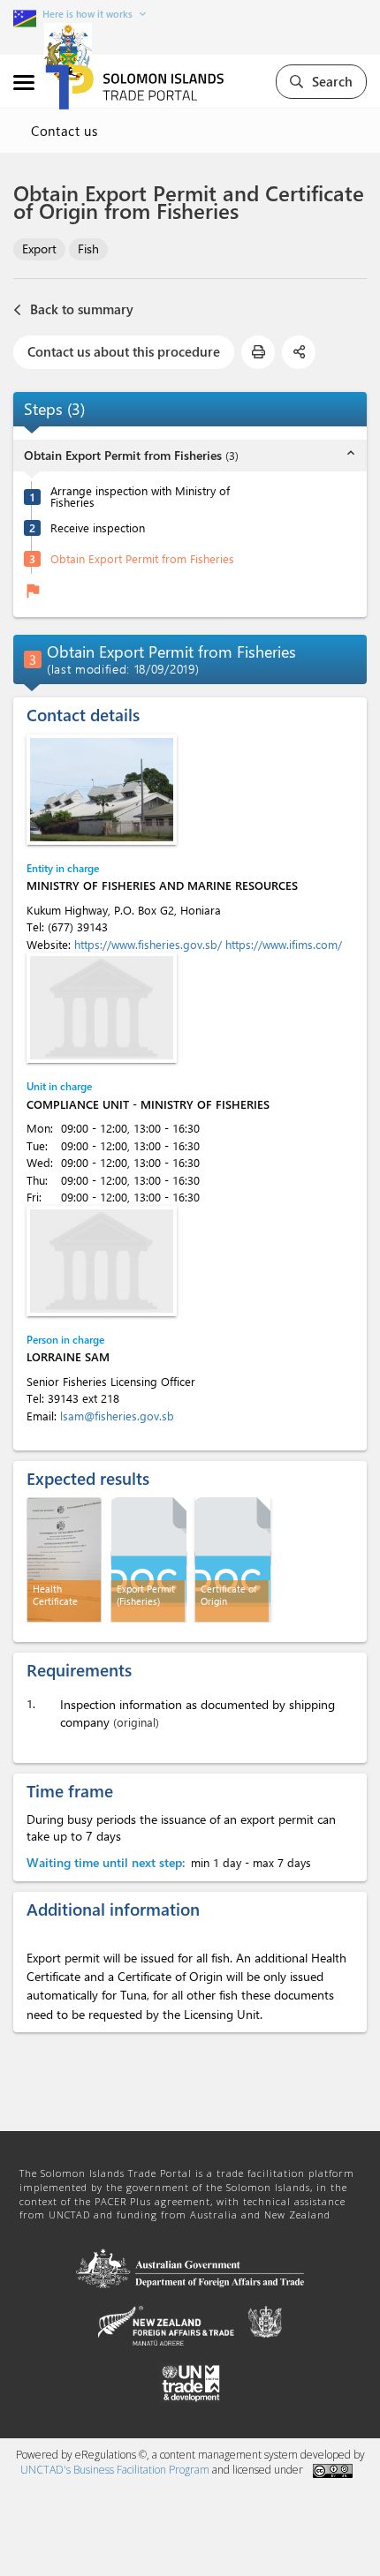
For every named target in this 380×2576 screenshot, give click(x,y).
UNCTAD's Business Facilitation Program (115, 2470)
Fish (88, 249)
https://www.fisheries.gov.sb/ (150, 944)
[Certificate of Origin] (233, 1559)
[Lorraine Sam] (102, 1261)
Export (39, 249)
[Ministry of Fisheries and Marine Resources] (102, 790)
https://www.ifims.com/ (284, 944)
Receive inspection (98, 527)
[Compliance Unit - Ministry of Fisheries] (102, 1008)
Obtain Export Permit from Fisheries (142, 558)
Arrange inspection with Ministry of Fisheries (140, 496)
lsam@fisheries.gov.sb (117, 1416)
